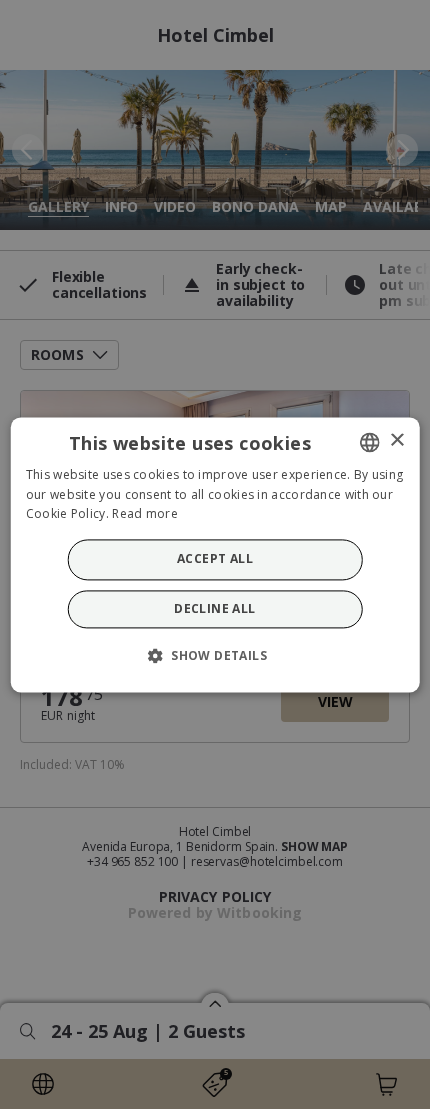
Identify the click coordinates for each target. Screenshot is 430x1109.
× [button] (396, 440)
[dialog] (215, 554)
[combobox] (369, 442)
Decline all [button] (214, 608)
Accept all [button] (215, 559)
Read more (145, 514)
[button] (215, 655)
